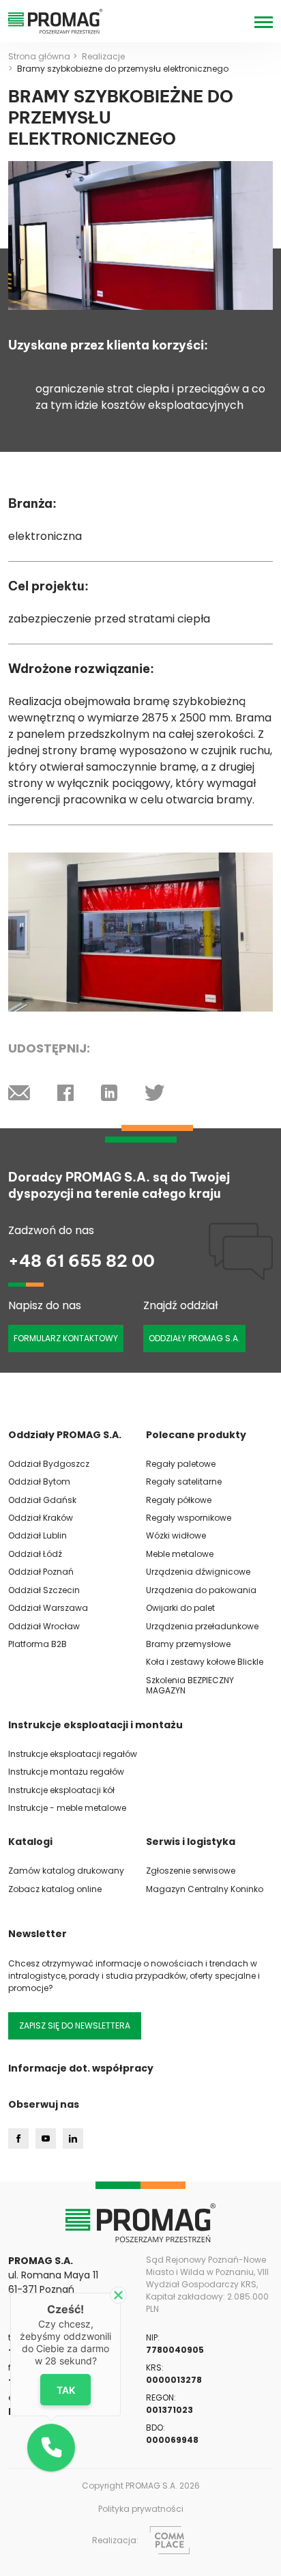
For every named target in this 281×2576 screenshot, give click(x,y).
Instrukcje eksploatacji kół (61, 1790)
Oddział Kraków (41, 1518)
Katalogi (30, 1842)
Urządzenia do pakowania (201, 1590)
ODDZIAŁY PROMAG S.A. (194, 1338)
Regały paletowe (181, 1464)
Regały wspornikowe (189, 1518)
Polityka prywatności (141, 2509)
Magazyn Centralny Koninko (205, 1889)
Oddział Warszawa (48, 1608)
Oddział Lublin (38, 1535)
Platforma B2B (38, 1644)
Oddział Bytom (39, 1482)
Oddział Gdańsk (42, 1500)
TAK (66, 2390)
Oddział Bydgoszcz (49, 1464)
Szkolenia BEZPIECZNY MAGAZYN (190, 1685)
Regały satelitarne (184, 1482)
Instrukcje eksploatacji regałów (73, 1754)
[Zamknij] (118, 2295)
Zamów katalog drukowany (66, 1871)
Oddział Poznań (41, 1572)
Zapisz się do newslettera (75, 2026)
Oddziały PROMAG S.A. (65, 1435)
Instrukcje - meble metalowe (67, 1808)
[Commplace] (169, 2540)
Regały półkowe (179, 1500)
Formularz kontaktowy (66, 1338)
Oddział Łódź (35, 1554)
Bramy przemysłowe (188, 1644)
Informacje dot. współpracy (81, 2068)
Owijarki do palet (180, 1608)
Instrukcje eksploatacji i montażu (95, 1725)
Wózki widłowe (176, 1535)
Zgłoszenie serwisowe (191, 1871)
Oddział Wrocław (44, 1626)
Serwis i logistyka (191, 1842)
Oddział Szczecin (44, 1590)
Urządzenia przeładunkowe (202, 1626)
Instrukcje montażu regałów (66, 1772)
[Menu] (264, 22)
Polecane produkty (196, 1435)
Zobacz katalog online (55, 1889)
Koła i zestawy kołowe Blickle (205, 1662)
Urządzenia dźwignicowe (198, 1572)
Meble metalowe (180, 1554)
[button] (51, 2448)
